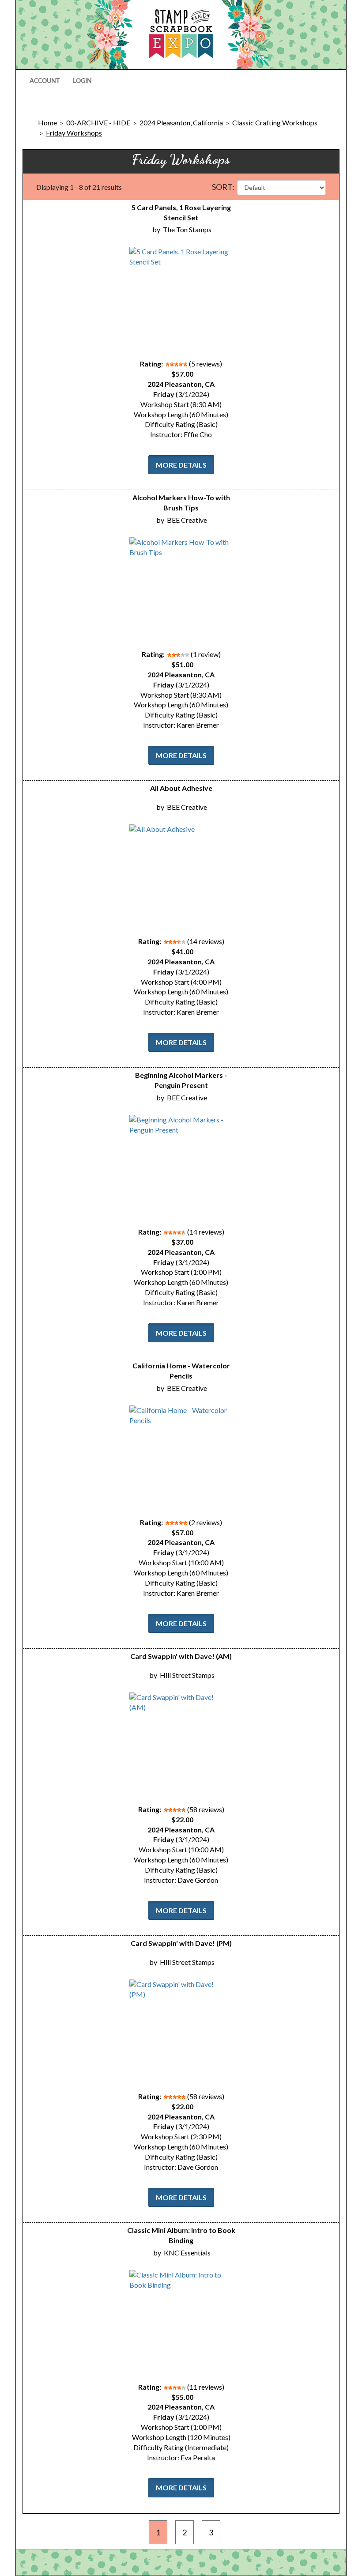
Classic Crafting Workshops (275, 123)
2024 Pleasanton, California (181, 123)
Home (47, 123)
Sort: (223, 187)
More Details (181, 465)
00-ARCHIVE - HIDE (98, 123)
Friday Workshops (74, 133)
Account (45, 81)
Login (82, 81)
